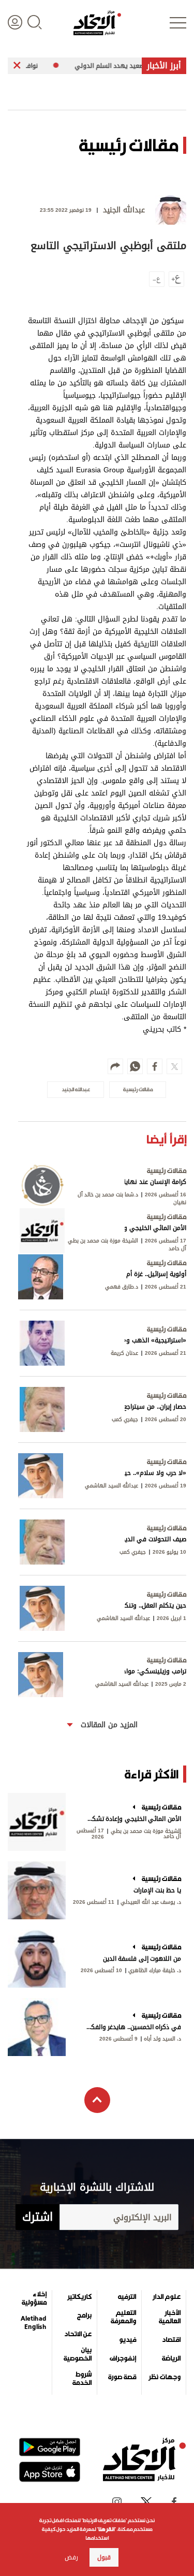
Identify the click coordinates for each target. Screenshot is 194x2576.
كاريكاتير (79, 2297)
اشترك (38, 2217)
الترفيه (127, 2297)
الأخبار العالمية (170, 2317)
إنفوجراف (123, 2358)
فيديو (128, 2340)
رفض (71, 2557)
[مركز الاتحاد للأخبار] (97, 23)
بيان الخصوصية (77, 2354)
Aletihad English (34, 2323)
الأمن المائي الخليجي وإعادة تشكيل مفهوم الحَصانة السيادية (133, 1819)
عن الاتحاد (78, 2334)
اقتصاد (171, 2340)
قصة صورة (122, 2377)
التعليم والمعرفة (123, 2317)
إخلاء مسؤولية (34, 2298)
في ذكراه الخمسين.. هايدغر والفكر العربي (133, 2027)
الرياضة (171, 2358)
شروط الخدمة (82, 2379)
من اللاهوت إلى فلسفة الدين (142, 1959)
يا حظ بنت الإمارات (157, 1890)
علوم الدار (167, 2297)
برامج (84, 2315)
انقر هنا (106, 2529)
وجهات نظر (165, 2377)
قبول (104, 2557)
